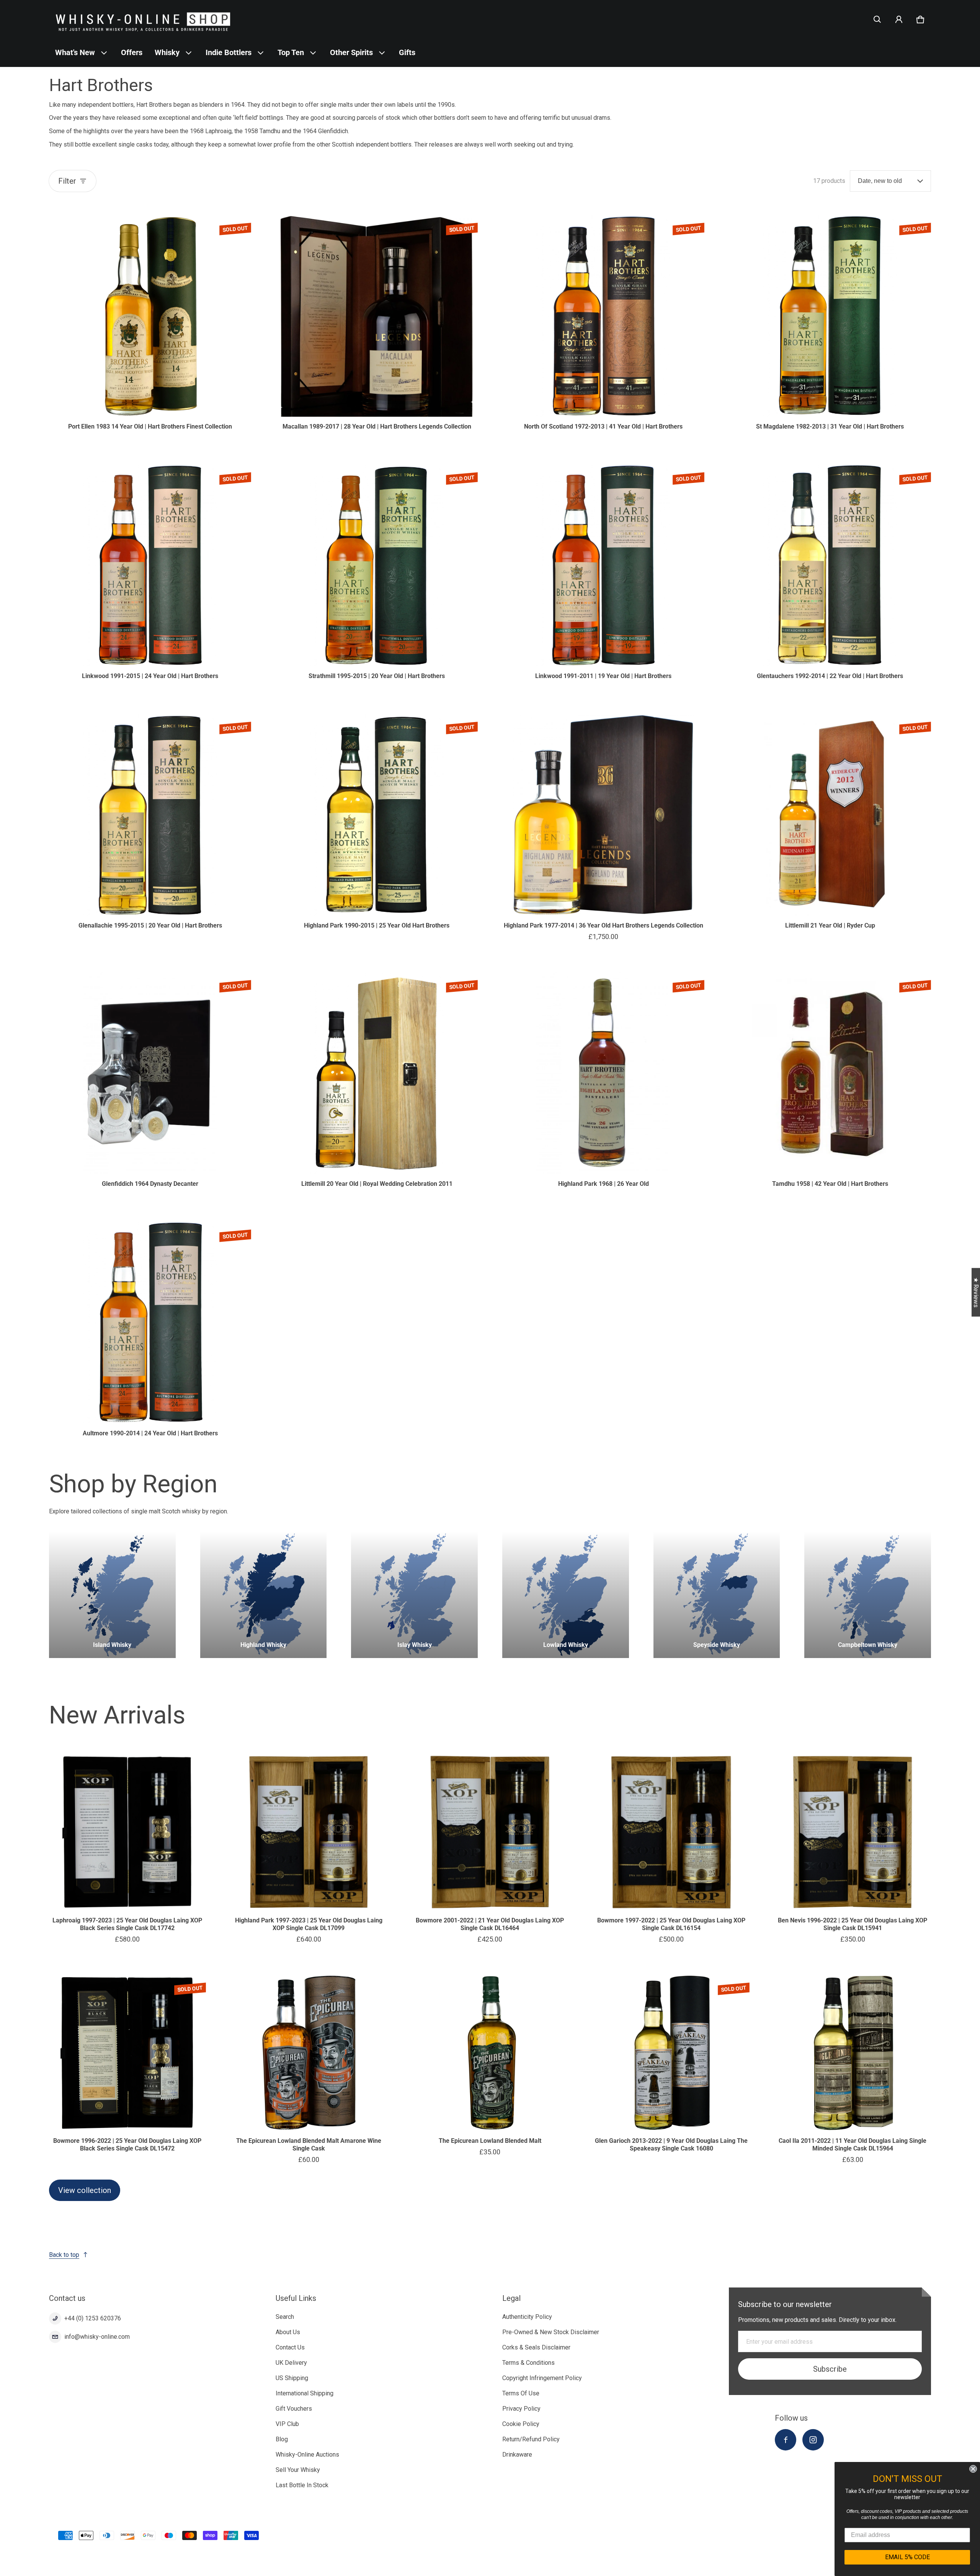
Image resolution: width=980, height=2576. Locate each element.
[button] (877, 20)
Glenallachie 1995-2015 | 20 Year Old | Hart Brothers (150, 925)
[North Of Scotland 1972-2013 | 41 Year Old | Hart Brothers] (603, 316)
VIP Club (287, 2424)
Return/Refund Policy (531, 2439)
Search (285, 2317)
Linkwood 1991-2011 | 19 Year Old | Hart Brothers (603, 676)
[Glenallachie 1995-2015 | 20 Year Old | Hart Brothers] (150, 815)
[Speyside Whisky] (717, 1595)
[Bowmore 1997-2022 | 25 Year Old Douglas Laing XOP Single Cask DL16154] (671, 1832)
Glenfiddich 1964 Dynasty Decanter (150, 1184)
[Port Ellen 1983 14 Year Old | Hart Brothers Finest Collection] (150, 316)
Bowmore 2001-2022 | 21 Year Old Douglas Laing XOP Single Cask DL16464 (490, 1924)
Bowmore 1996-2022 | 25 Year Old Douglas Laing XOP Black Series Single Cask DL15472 (127, 2145)
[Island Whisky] (112, 1595)
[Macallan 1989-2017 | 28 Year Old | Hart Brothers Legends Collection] (377, 316)
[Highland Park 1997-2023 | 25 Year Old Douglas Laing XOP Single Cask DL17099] (309, 1832)
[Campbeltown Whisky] (868, 1595)
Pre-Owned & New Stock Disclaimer (551, 2332)
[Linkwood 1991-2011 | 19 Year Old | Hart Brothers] (603, 565)
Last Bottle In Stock (302, 2485)
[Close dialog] (973, 2469)
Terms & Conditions (528, 2363)
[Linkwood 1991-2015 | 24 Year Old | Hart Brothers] (150, 565)
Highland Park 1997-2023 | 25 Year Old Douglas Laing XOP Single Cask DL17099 (309, 1924)
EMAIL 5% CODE (907, 2557)
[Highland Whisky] (264, 1595)
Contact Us (290, 2347)
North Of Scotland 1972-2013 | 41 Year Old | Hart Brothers (603, 426)
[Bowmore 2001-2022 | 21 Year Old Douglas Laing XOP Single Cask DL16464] (490, 1832)
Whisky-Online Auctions (307, 2455)
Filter (67, 181)
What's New (75, 52)
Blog (282, 2439)
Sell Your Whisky (298, 2470)
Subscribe (830, 2369)
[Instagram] (813, 2440)
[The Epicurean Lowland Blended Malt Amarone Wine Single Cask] (309, 2053)
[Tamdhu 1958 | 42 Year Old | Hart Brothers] (830, 1073)
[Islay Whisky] (414, 1595)
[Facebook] (786, 2440)
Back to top (64, 2255)
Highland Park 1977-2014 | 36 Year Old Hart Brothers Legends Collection (604, 925)
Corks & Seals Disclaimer (536, 2347)
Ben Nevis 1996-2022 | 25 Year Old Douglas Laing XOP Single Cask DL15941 (853, 1924)
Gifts (407, 52)
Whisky (167, 52)
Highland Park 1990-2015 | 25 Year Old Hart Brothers (377, 925)
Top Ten (291, 52)
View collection (85, 2190)
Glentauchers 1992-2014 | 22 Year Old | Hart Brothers (830, 676)
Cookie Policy (521, 2424)
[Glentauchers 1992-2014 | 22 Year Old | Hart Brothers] (830, 565)
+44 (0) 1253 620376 (93, 2318)
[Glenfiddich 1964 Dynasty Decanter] (150, 1073)
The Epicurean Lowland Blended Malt (490, 2141)
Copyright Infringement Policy (542, 2378)
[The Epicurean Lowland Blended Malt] (490, 2053)
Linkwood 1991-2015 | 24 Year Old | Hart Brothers (150, 676)
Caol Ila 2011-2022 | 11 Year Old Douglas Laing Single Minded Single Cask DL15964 (853, 2145)
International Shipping (305, 2393)
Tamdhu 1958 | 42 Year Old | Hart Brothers (830, 1184)
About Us (288, 2332)
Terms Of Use (521, 2393)
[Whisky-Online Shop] (143, 19)
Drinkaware (517, 2455)
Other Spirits (351, 52)
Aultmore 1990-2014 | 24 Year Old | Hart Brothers (150, 1433)
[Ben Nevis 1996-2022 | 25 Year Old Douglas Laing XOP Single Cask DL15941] (853, 1832)
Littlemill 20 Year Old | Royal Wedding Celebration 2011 (377, 1184)
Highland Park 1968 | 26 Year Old (604, 1184)
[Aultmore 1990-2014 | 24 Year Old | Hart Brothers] (150, 1322)
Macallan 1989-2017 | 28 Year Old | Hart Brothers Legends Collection (377, 426)
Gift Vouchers (294, 2409)
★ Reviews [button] (976, 1292)
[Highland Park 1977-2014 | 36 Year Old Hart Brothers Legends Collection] (603, 815)
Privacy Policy (521, 2409)
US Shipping (292, 2378)
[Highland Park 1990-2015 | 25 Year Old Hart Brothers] (377, 815)
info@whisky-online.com (97, 2337)
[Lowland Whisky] (566, 1595)
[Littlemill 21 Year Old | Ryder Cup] (830, 815)
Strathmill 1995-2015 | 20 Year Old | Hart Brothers (377, 676)
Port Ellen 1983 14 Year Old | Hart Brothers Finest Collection (150, 426)
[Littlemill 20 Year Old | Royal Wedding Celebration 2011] (377, 1073)
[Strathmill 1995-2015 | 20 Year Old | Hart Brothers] (377, 565)
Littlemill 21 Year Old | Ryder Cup (830, 925)
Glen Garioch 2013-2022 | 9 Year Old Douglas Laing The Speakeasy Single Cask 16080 (671, 2145)
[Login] (899, 20)
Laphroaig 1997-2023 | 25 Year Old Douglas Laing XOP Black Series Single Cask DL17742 (127, 1924)
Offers (132, 52)
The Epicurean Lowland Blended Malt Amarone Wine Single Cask (309, 2145)
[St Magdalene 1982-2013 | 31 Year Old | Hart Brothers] (830, 316)
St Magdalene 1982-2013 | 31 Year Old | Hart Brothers (830, 426)
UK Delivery (291, 2363)
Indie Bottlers (229, 52)
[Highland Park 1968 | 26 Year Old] (603, 1073)
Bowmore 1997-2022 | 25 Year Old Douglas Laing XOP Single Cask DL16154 (671, 1924)
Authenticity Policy (527, 2317)
